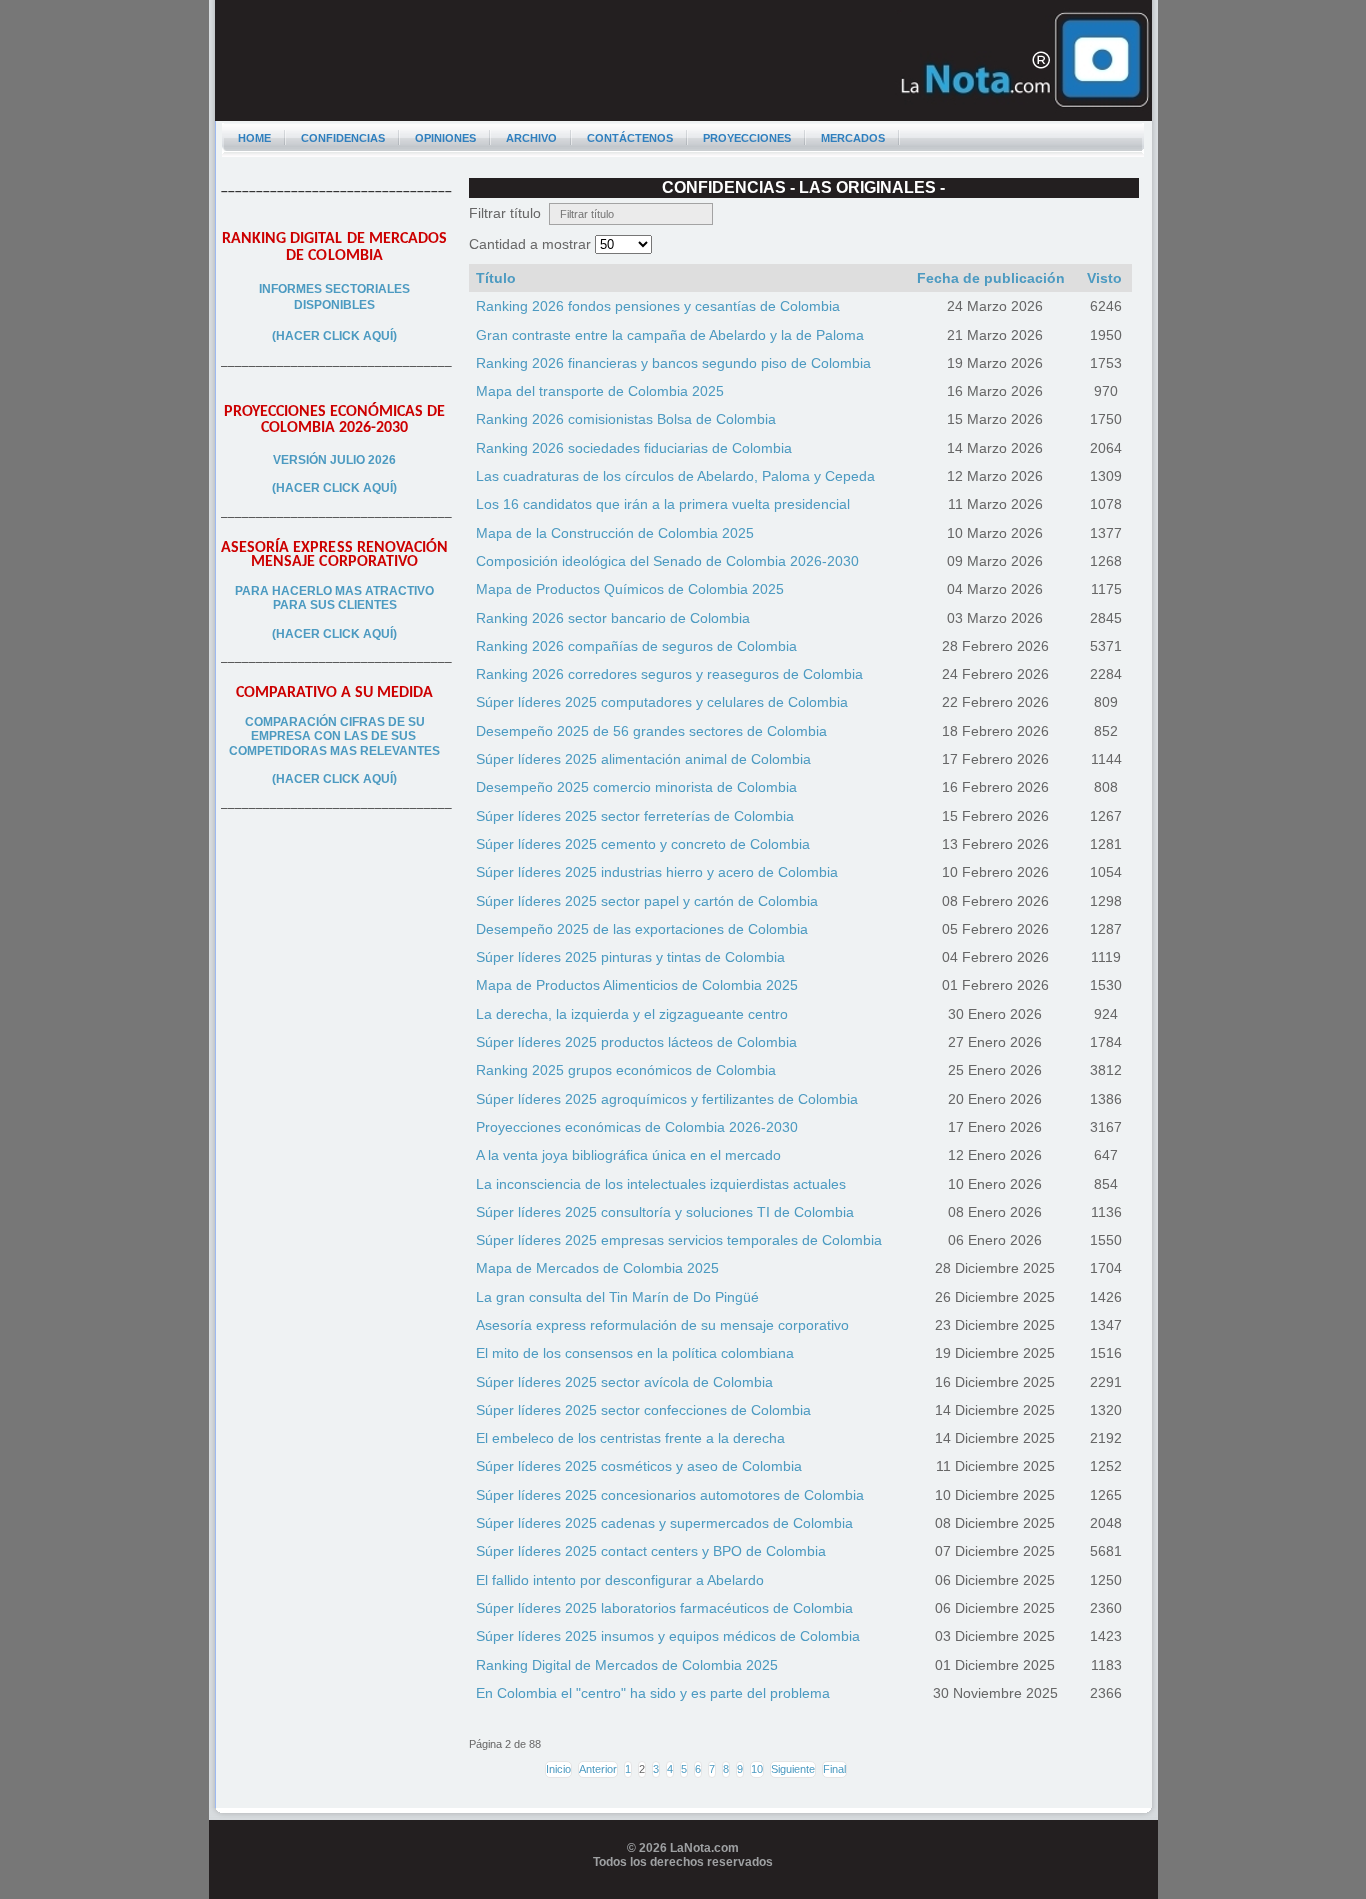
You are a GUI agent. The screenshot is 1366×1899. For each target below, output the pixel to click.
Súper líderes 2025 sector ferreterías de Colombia (635, 816)
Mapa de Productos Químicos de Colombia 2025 (630, 589)
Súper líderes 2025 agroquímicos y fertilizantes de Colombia (667, 1099)
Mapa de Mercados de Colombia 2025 (597, 1268)
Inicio (558, 1769)
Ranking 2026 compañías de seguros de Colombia (636, 646)
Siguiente (793, 1769)
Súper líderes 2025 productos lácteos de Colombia (636, 1042)
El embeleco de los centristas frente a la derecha (630, 1438)
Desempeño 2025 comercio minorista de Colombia (636, 787)
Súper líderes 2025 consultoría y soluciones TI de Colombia (665, 1212)
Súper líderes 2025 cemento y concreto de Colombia (643, 844)
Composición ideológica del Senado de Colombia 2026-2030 (667, 561)
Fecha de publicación (991, 278)
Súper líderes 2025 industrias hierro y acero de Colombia (657, 872)
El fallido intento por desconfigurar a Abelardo (620, 1580)
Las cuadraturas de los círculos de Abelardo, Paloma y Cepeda (675, 476)
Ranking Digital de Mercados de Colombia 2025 (627, 1665)
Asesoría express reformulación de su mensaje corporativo (662, 1325)
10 (757, 1769)
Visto (1104, 278)
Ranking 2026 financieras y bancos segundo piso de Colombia (673, 363)
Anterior (598, 1769)
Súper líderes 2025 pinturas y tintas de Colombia (630, 957)
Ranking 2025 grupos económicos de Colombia (626, 1070)
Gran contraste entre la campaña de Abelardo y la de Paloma (670, 335)
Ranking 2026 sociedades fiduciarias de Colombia (634, 448)
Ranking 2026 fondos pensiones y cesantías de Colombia (658, 306)
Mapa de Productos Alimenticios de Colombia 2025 (637, 985)
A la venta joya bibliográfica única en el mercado (628, 1155)
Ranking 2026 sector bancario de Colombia (613, 618)
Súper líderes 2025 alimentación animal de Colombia (643, 759)
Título (496, 278)
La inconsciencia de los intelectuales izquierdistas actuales (661, 1184)
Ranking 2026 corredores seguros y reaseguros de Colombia (669, 674)
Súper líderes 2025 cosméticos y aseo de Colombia (639, 1466)
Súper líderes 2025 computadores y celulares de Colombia (662, 702)
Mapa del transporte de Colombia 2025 (600, 391)
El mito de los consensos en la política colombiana (635, 1353)
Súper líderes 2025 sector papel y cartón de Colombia (647, 901)
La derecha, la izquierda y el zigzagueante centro (632, 1014)
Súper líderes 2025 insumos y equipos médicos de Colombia (668, 1636)
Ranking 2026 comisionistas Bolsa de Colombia (626, 419)
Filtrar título (509, 213)
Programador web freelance (683, 1892)
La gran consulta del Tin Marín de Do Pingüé (617, 1297)
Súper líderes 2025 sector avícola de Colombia (624, 1382)
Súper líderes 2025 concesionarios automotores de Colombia (670, 1495)
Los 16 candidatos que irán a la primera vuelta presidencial (663, 504)
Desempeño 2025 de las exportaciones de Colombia (642, 929)
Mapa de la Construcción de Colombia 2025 (615, 533)
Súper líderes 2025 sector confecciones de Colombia (643, 1410)
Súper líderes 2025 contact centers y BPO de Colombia (651, 1551)
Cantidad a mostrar (532, 244)
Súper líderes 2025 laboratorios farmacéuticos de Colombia (664, 1608)
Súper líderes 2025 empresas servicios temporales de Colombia (679, 1240)
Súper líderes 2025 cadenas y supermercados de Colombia (664, 1523)
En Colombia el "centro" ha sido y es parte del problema (653, 1693)
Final (834, 1769)
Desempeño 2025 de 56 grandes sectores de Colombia (651, 731)
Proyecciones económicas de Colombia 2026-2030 (637, 1127)
